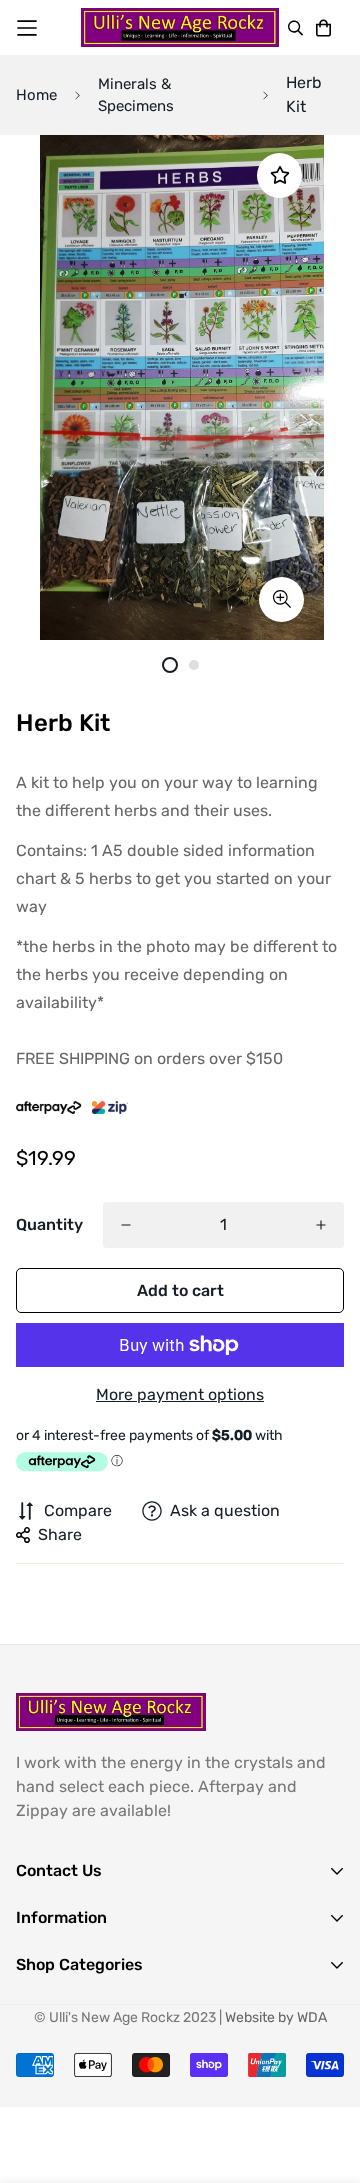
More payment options (180, 1394)
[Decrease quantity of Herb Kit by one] (126, 1225)
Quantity (49, 1224)
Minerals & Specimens (136, 95)
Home (36, 95)
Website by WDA (276, 2017)
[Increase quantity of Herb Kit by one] (321, 1225)
